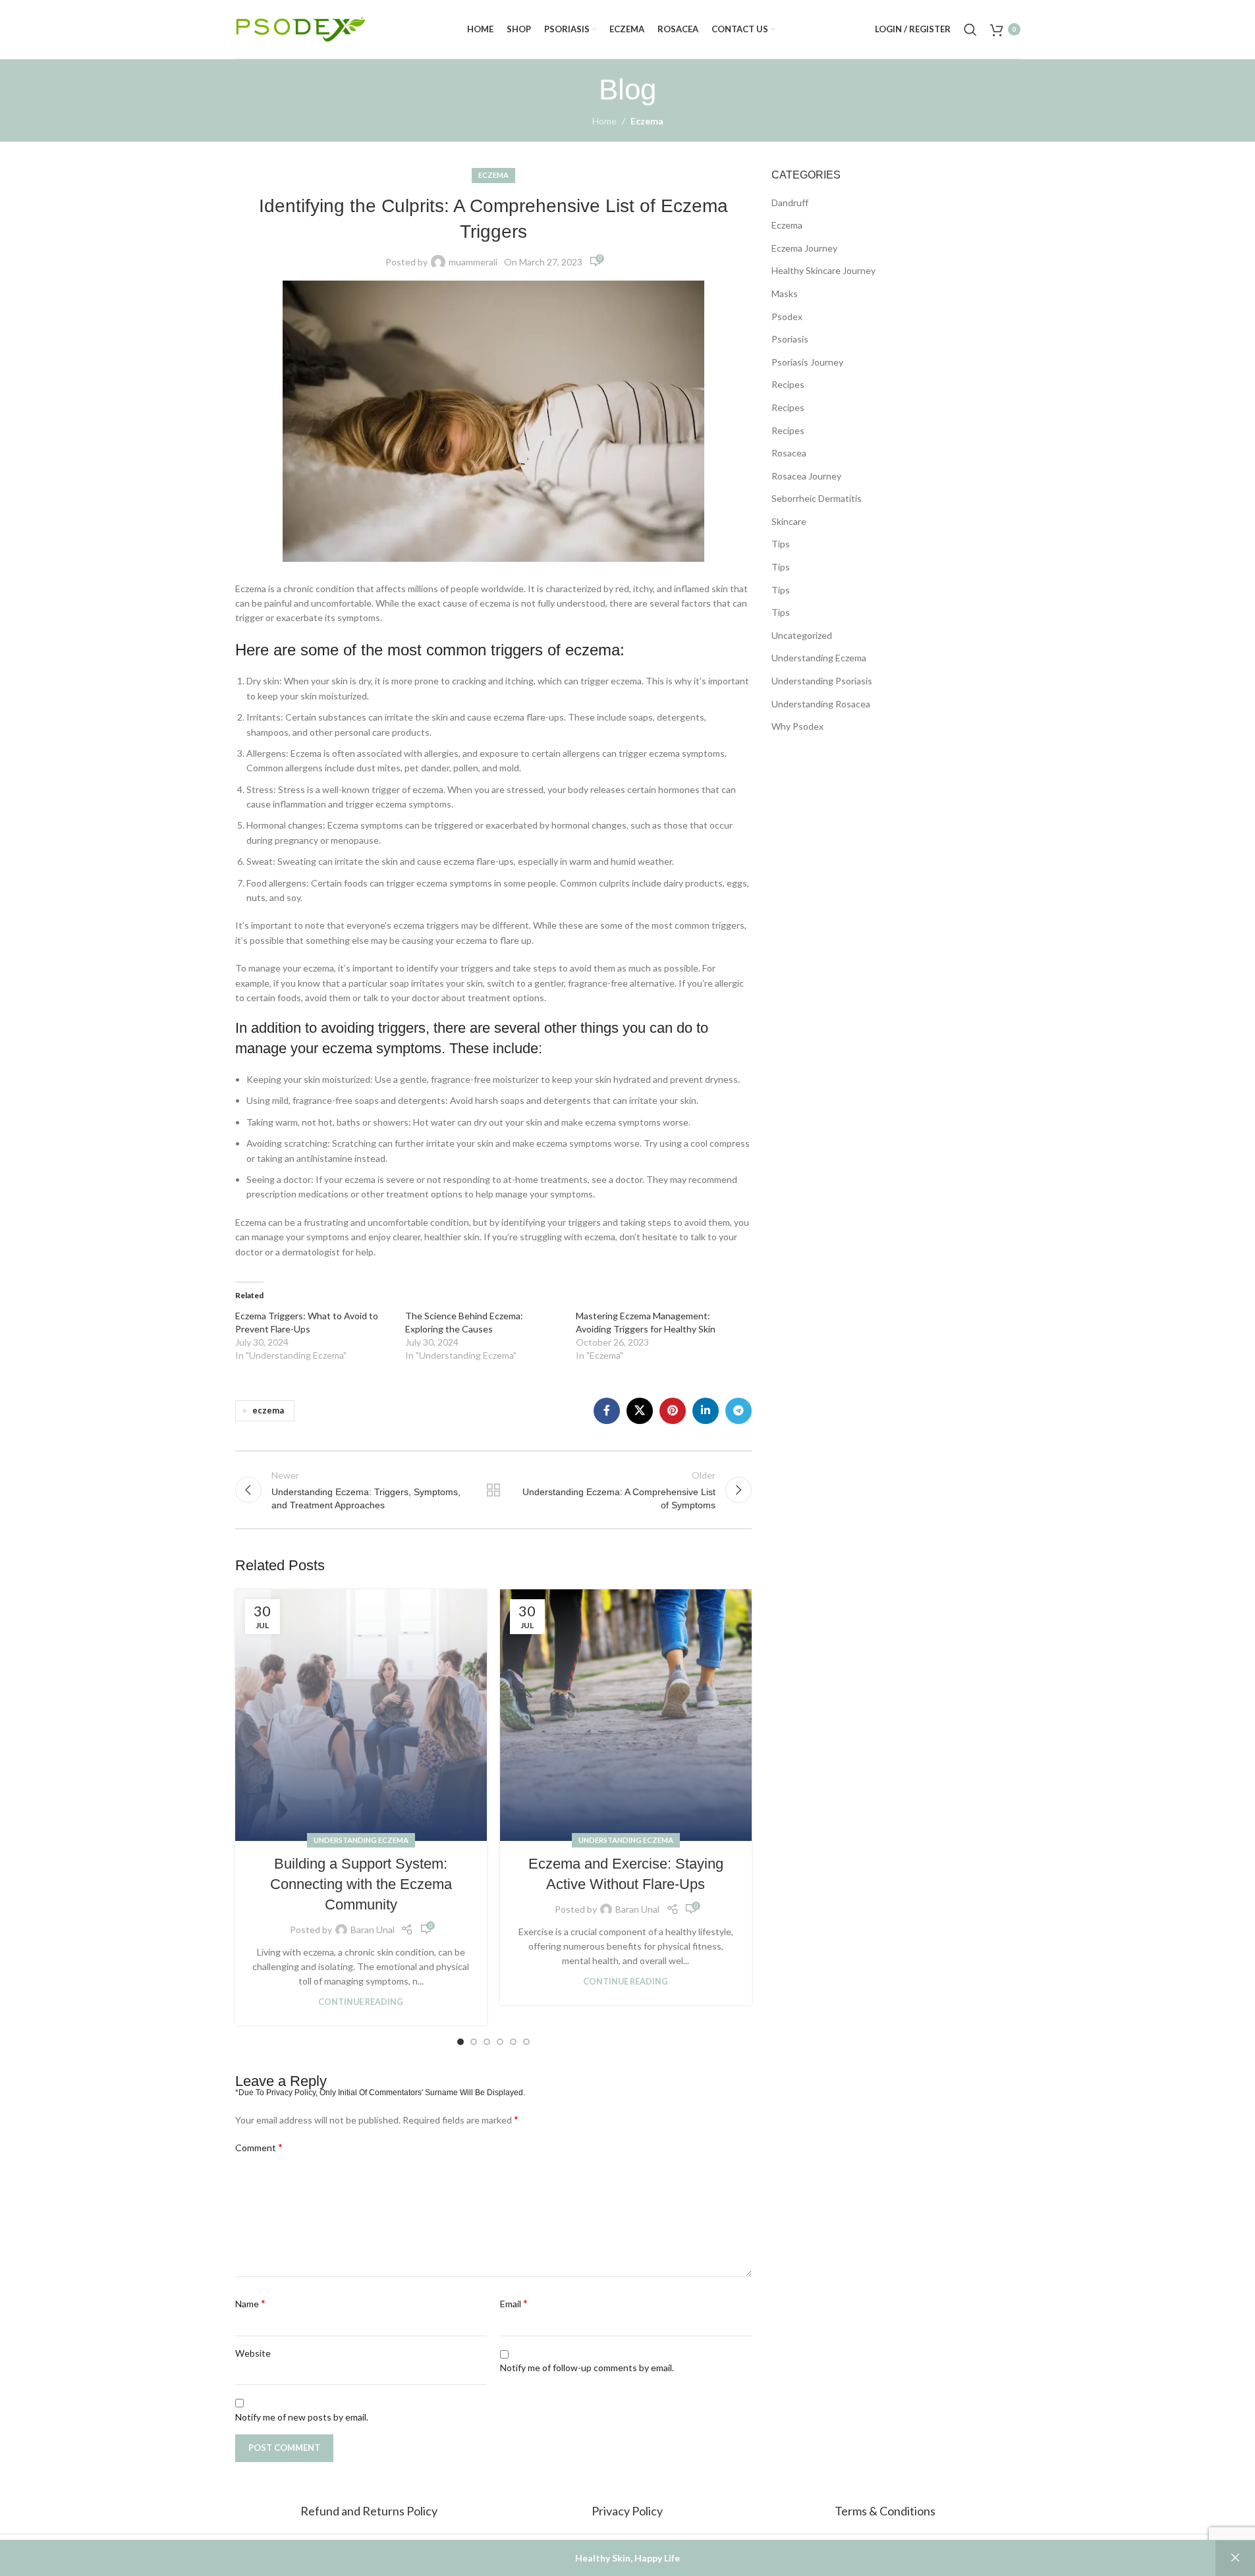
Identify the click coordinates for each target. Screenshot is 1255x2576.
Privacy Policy (627, 2511)
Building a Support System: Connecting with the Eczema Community (361, 1884)
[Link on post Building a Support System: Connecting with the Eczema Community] (361, 1715)
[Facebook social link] (607, 1411)
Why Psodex (797, 726)
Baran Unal (373, 1930)
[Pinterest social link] (673, 1411)
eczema (268, 1411)
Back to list (493, 1490)
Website (253, 2353)
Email (514, 2303)
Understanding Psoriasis (822, 681)
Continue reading (361, 2002)
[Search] (970, 30)
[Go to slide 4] (500, 2042)
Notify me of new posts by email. (302, 2417)
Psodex (787, 316)
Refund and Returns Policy (370, 2511)
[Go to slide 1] (460, 2042)
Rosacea (789, 453)
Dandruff (790, 203)
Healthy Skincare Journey (823, 270)
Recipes (788, 384)
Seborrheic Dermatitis (817, 498)
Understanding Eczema (361, 1840)
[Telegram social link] (739, 1411)
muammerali (473, 262)
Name (250, 2303)
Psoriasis (790, 339)
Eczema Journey (804, 248)
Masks (785, 293)
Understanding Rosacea (821, 704)
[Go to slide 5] (513, 2042)
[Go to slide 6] (526, 2042)
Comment (259, 2147)
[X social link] (640, 1411)
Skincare (789, 521)
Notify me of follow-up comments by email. (587, 2368)
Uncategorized (802, 635)
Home (604, 121)
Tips (781, 544)
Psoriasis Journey (807, 362)
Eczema (647, 121)
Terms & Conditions (885, 2511)
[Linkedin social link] (706, 1411)
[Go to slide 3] (487, 2042)
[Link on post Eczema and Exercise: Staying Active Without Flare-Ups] (626, 1715)
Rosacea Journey (806, 476)
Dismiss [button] (1235, 2558)
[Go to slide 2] (474, 2042)
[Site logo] (301, 28)
